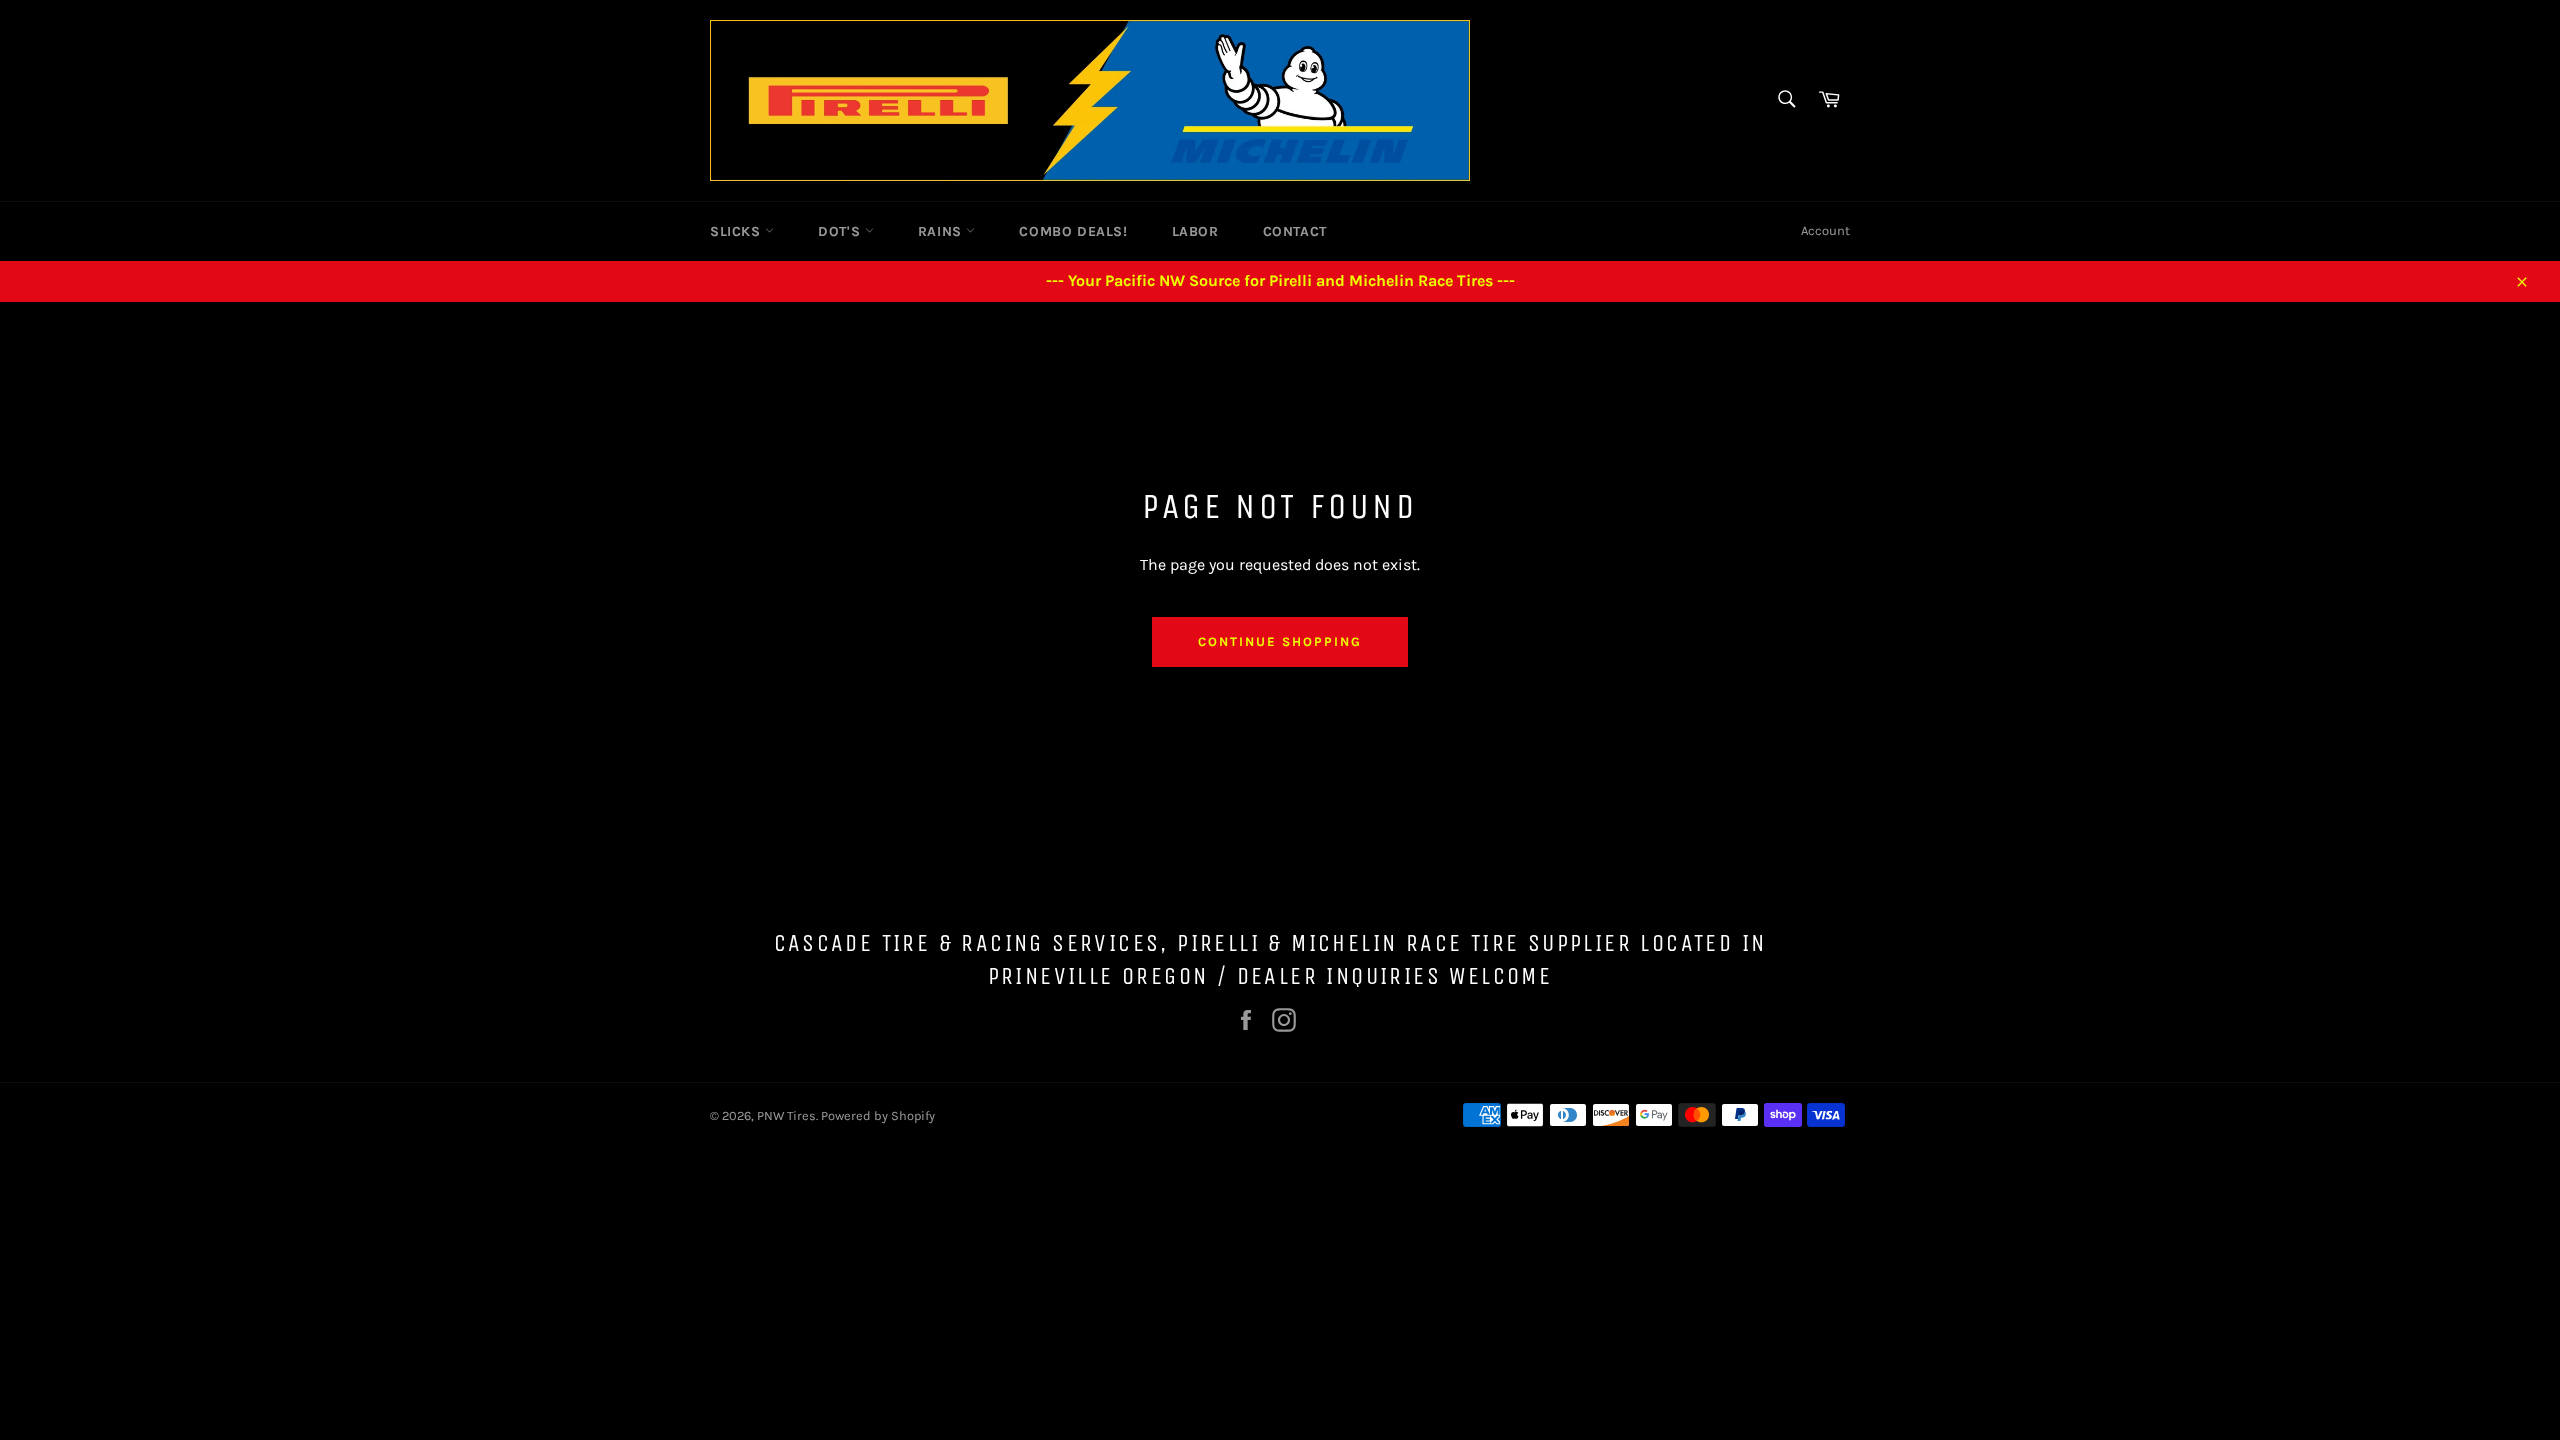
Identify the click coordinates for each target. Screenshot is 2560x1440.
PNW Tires (786, 1115)
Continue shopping (1279, 641)
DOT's (841, 231)
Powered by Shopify (878, 1115)
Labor (1195, 231)
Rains (942, 231)
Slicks (737, 231)
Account (1825, 230)
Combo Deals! (1073, 231)
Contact (1295, 231)
